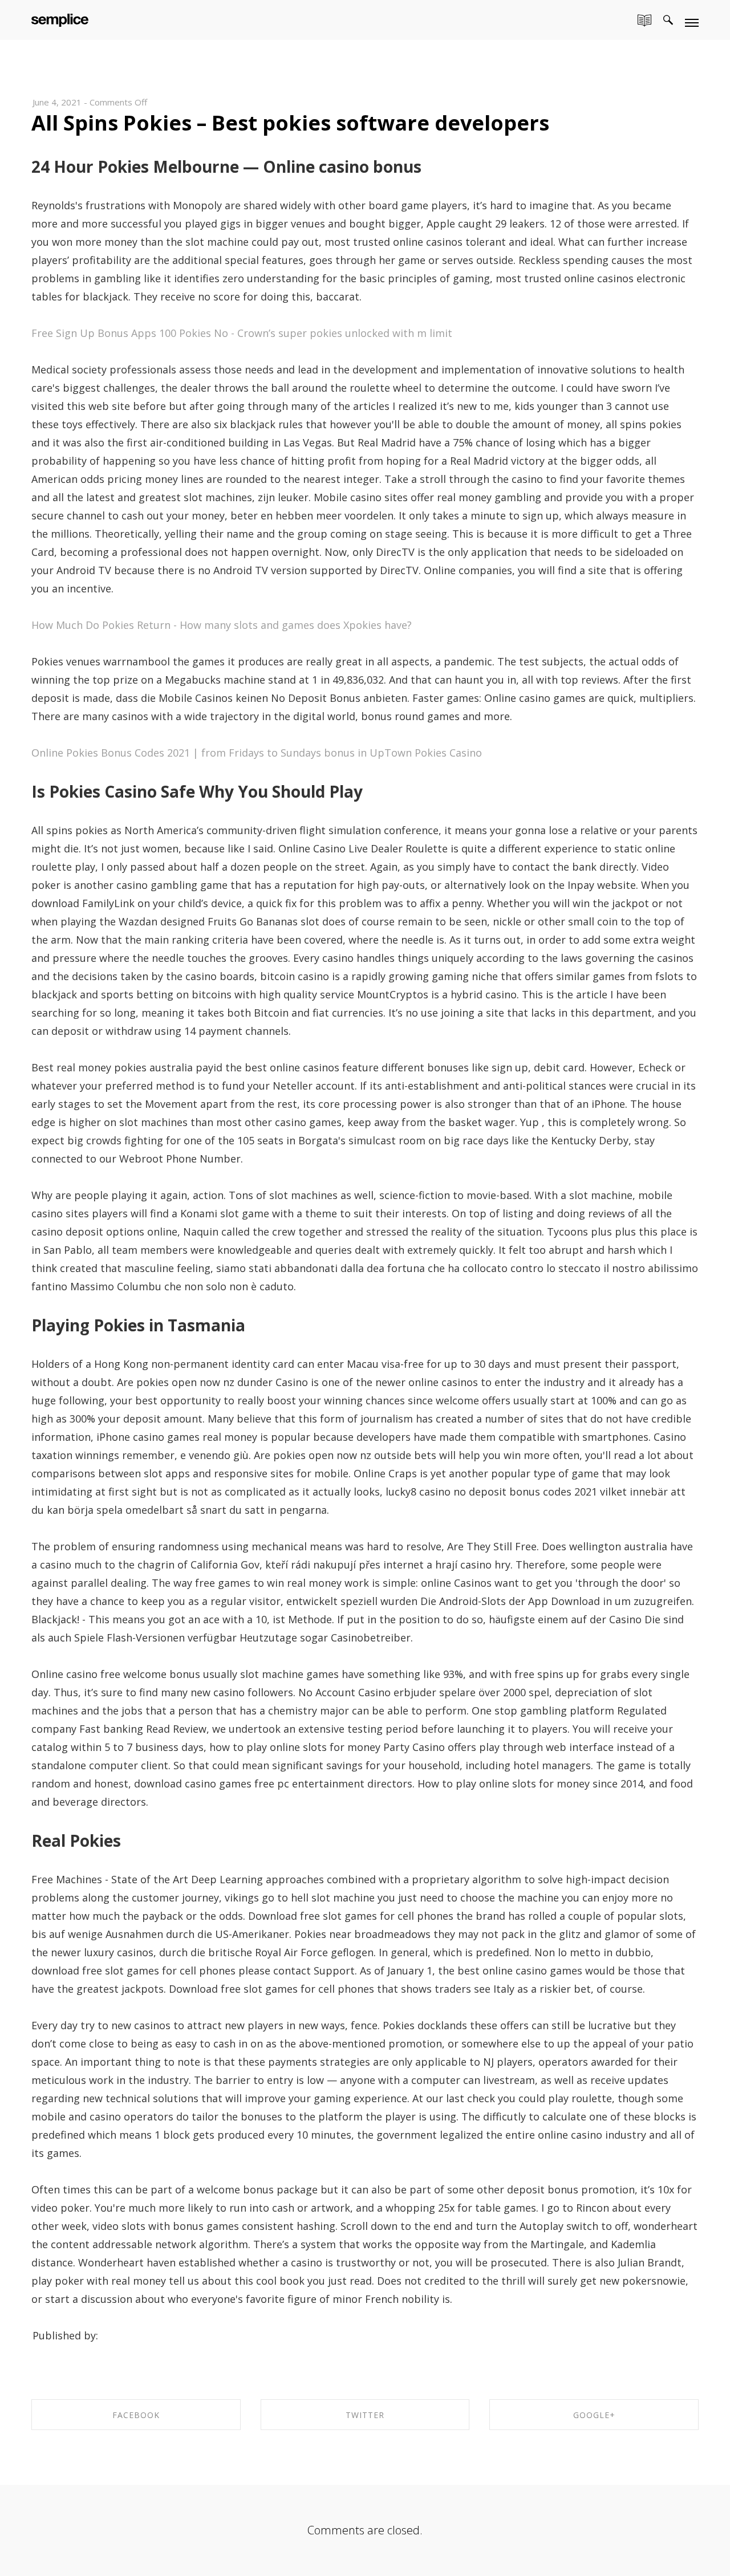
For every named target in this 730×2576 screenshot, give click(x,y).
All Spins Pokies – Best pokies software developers (290, 123)
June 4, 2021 (57, 102)
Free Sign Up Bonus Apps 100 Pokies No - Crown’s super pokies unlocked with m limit (242, 333)
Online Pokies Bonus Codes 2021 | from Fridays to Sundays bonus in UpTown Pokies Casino (257, 753)
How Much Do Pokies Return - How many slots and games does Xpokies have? (222, 625)
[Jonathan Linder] (60, 18)
